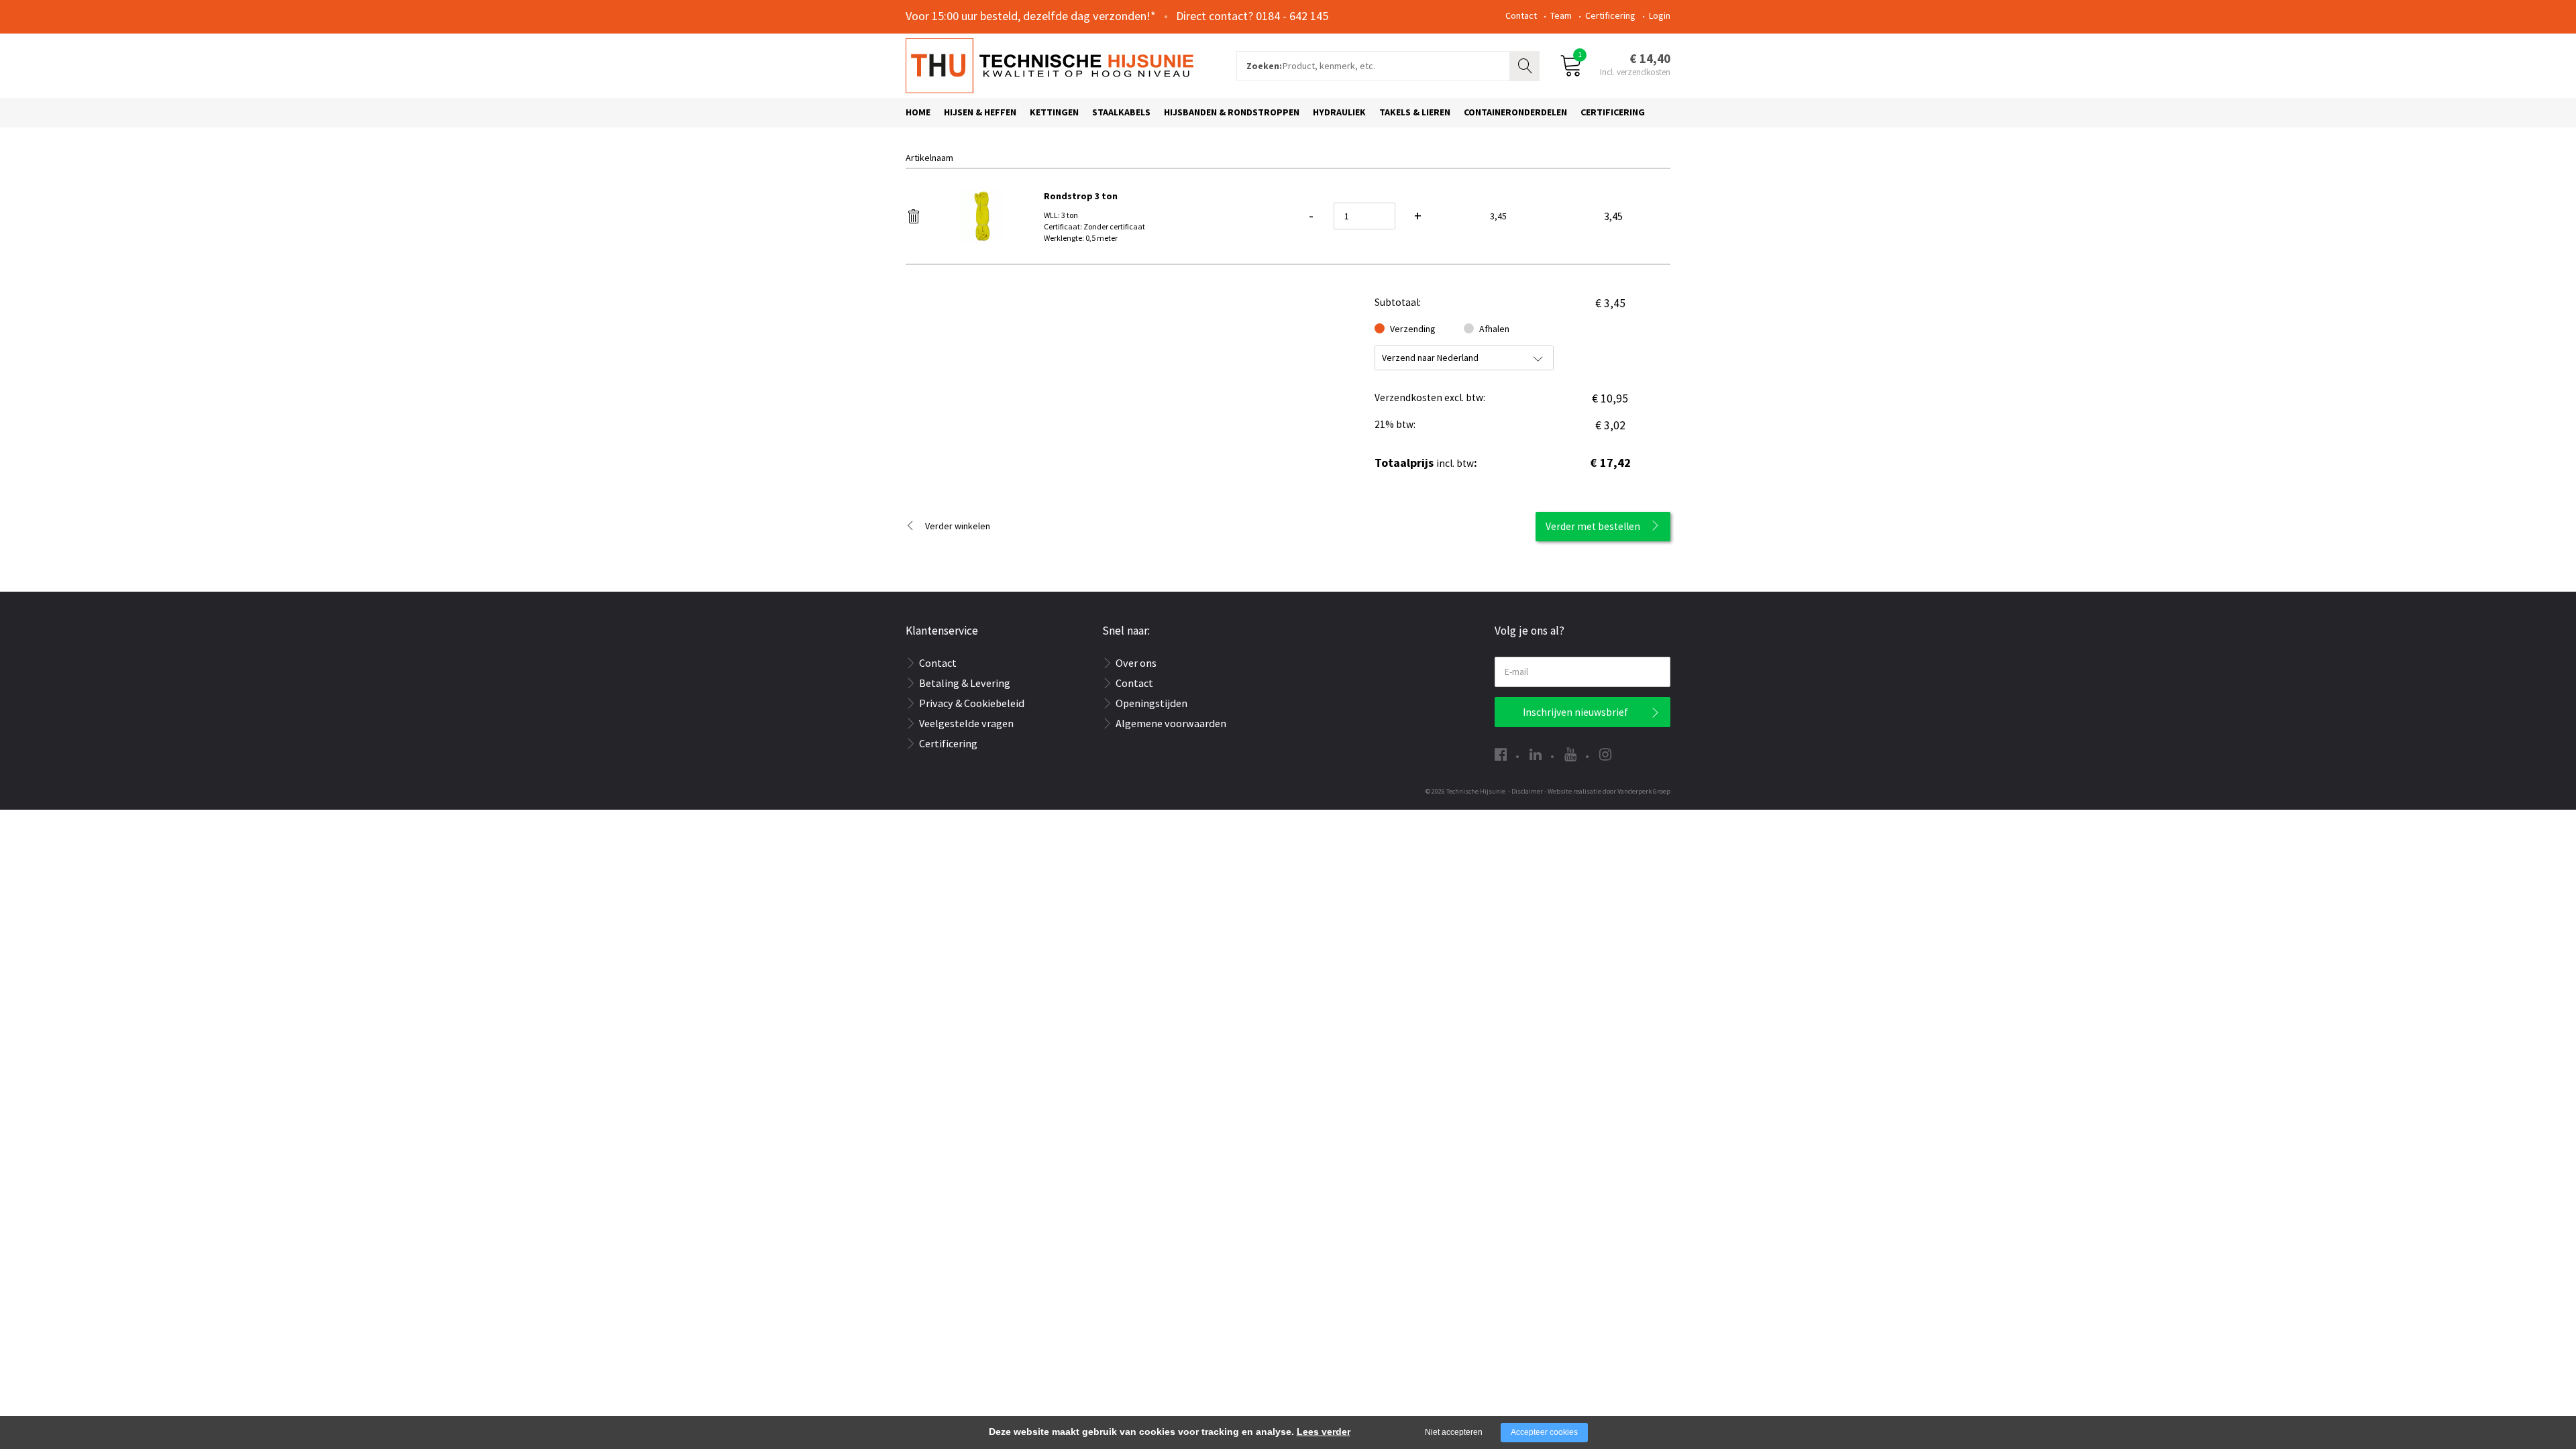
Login (1660, 15)
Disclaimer (1527, 791)
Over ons (1136, 663)
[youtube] (1570, 754)
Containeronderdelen (1515, 112)
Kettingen (1054, 112)
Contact (1521, 15)
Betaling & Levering (965, 683)
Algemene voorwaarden (1171, 723)
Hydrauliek (1339, 112)
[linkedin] (1536, 754)
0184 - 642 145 (1292, 16)
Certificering (1610, 15)
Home (918, 112)
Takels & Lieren (1415, 112)
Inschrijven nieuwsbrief (1575, 712)
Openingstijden (1151, 703)
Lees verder (1324, 1432)
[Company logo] (1050, 64)
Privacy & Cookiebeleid (972, 703)
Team (1561, 15)
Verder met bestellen (1593, 526)
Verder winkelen (958, 526)
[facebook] (1501, 754)
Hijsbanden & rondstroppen (1232, 112)
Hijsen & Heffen (980, 112)
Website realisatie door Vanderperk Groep (1609, 791)
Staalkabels (1121, 112)
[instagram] (1605, 754)
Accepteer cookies (1544, 1432)
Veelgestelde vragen (966, 723)
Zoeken (1526, 64)
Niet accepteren (1454, 1432)
